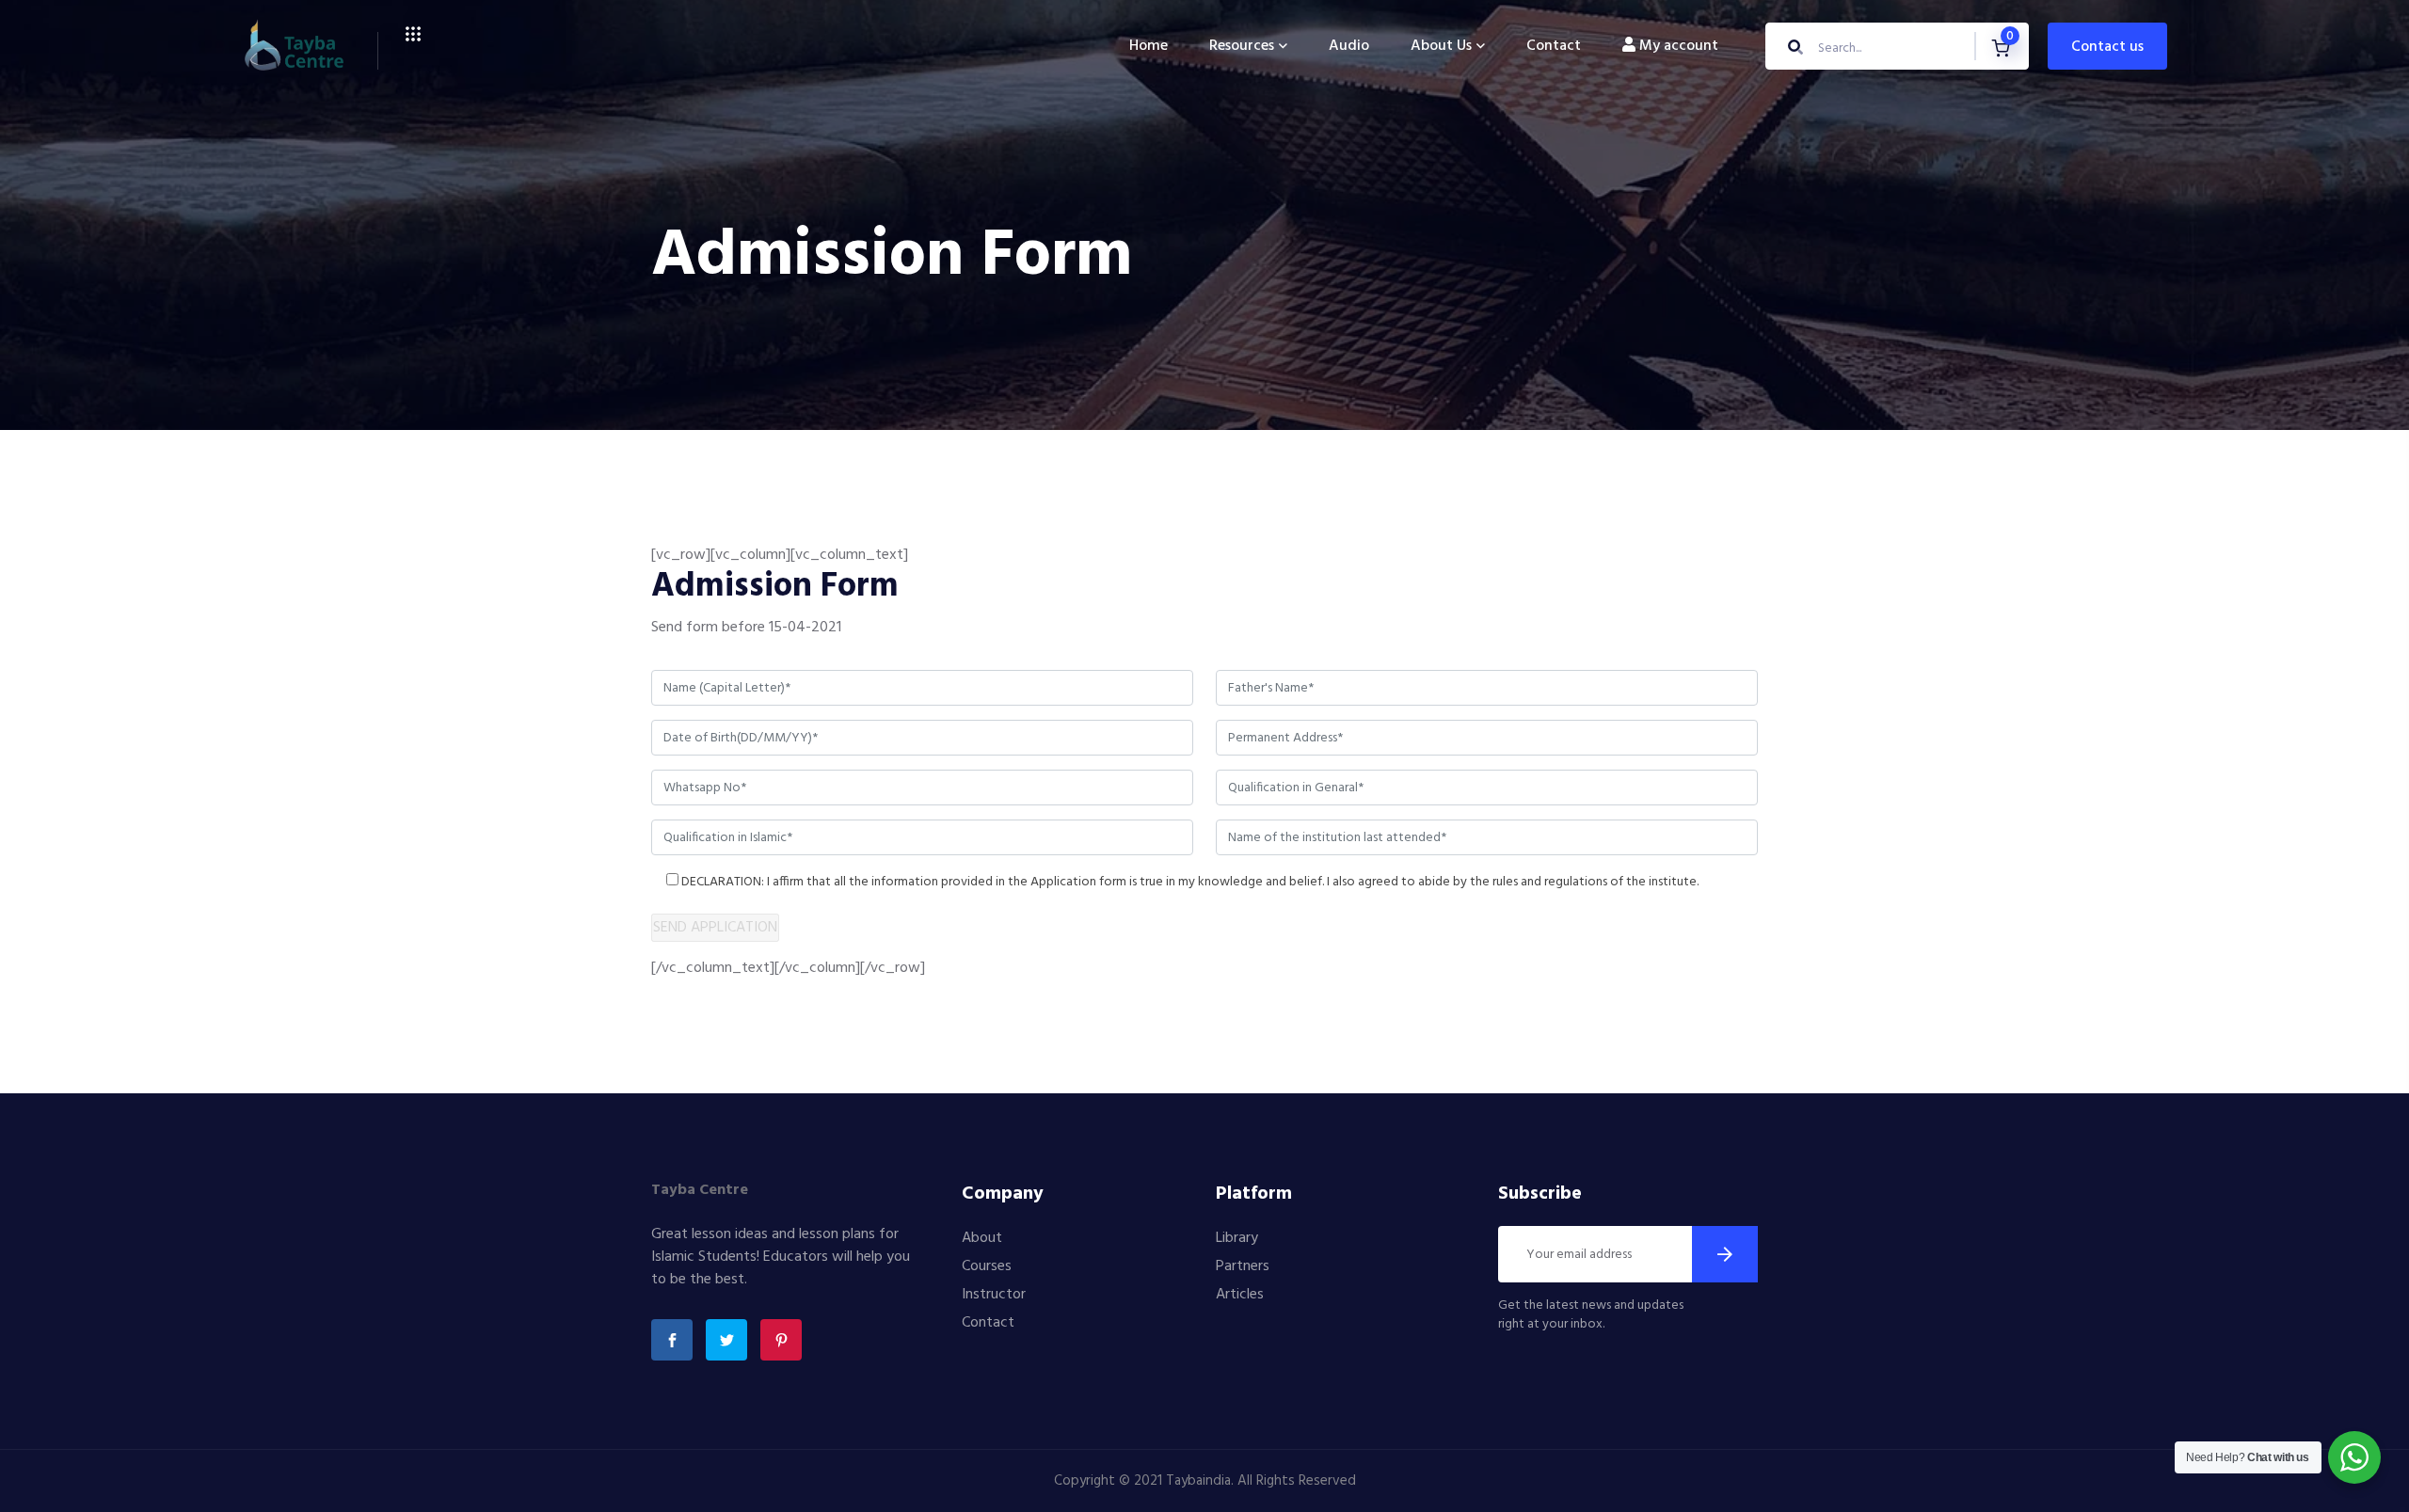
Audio (1349, 46)
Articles (1240, 1295)
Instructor (994, 1295)
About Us (1441, 46)
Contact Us (2107, 47)
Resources (1242, 46)
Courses (987, 1266)
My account (1677, 46)
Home (1149, 46)
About (982, 1238)
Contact (1554, 46)
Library (1237, 1238)
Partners (1243, 1266)
